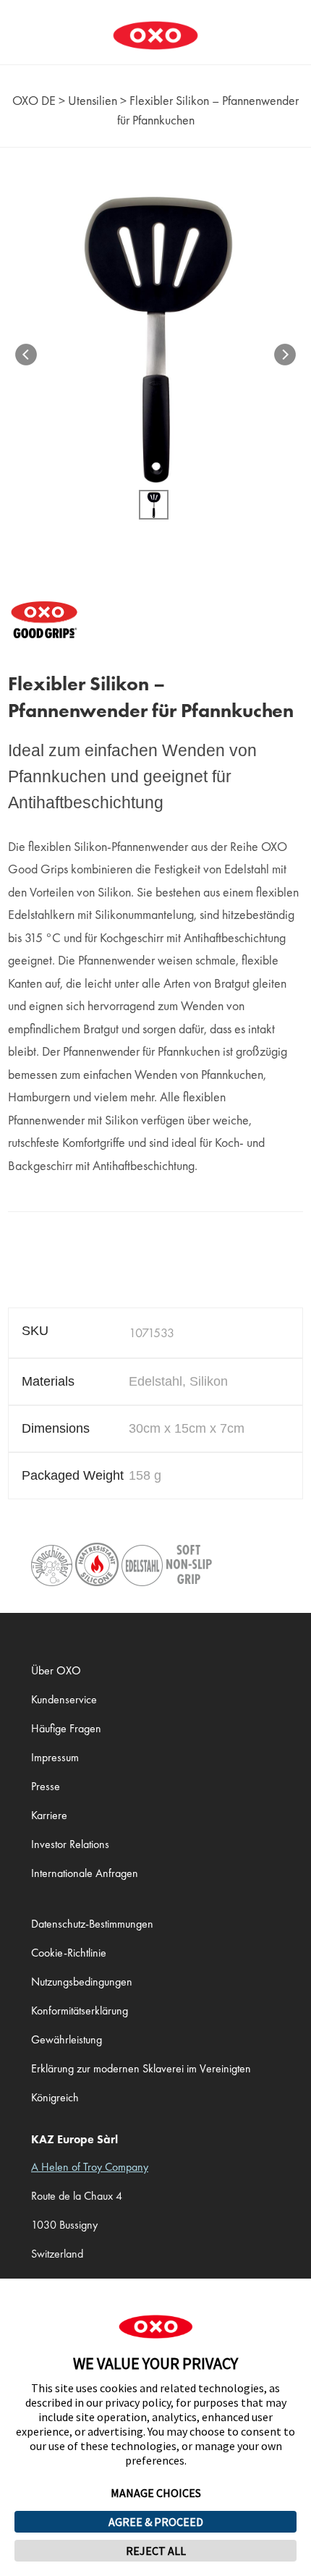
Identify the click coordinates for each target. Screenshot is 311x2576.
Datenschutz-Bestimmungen (92, 1924)
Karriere (49, 1815)
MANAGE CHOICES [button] (156, 2493)
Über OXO (56, 1670)
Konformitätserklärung (80, 2011)
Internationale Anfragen (85, 1873)
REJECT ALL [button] (156, 2551)
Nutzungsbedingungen (82, 1982)
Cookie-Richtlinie (69, 1953)
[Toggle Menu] (19, 25)
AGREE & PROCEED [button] (156, 2522)
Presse (46, 1786)
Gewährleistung (67, 2039)
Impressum (55, 1757)
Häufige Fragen (66, 1728)
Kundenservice (64, 1699)
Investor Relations (70, 1844)
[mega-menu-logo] (155, 25)
